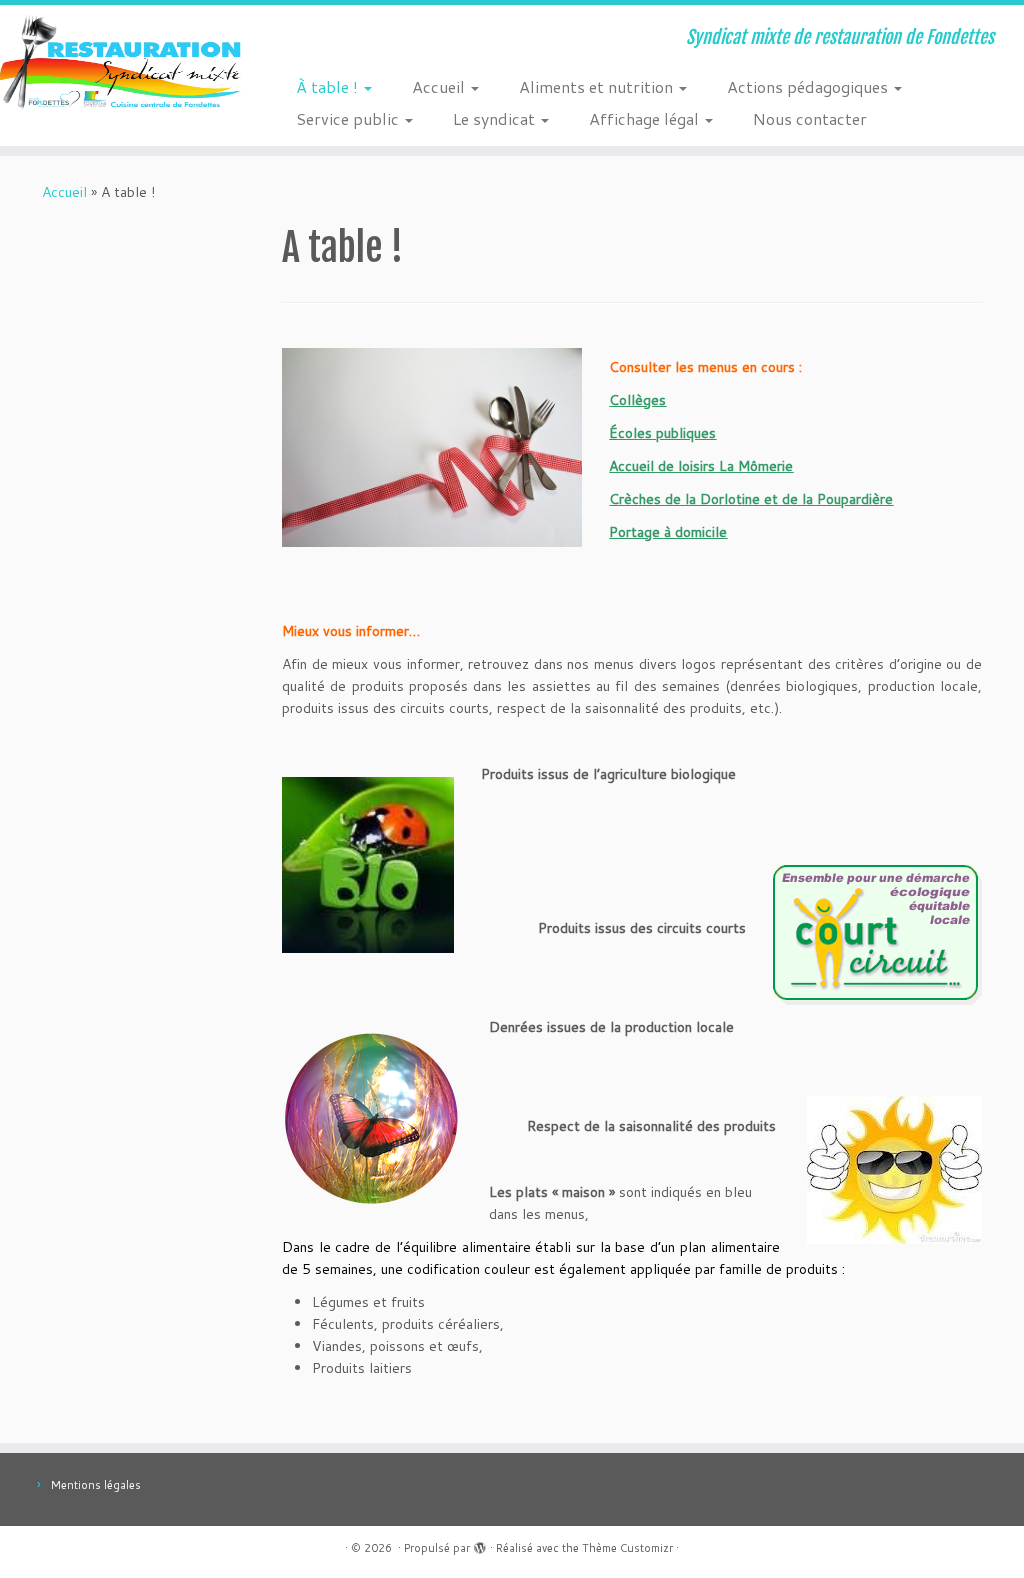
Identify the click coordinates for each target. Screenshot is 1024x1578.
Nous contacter (810, 118)
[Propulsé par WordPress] (480, 1544)
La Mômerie (756, 466)
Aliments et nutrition (598, 86)
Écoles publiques (662, 433)
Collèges (637, 400)
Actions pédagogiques (809, 86)
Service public (349, 118)
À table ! (329, 86)
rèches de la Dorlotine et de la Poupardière (756, 499)
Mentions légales (96, 1485)
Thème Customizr (627, 1548)
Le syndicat (496, 118)
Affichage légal (646, 118)
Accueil (440, 86)
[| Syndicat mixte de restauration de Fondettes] (120, 65)
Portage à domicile (668, 532)
